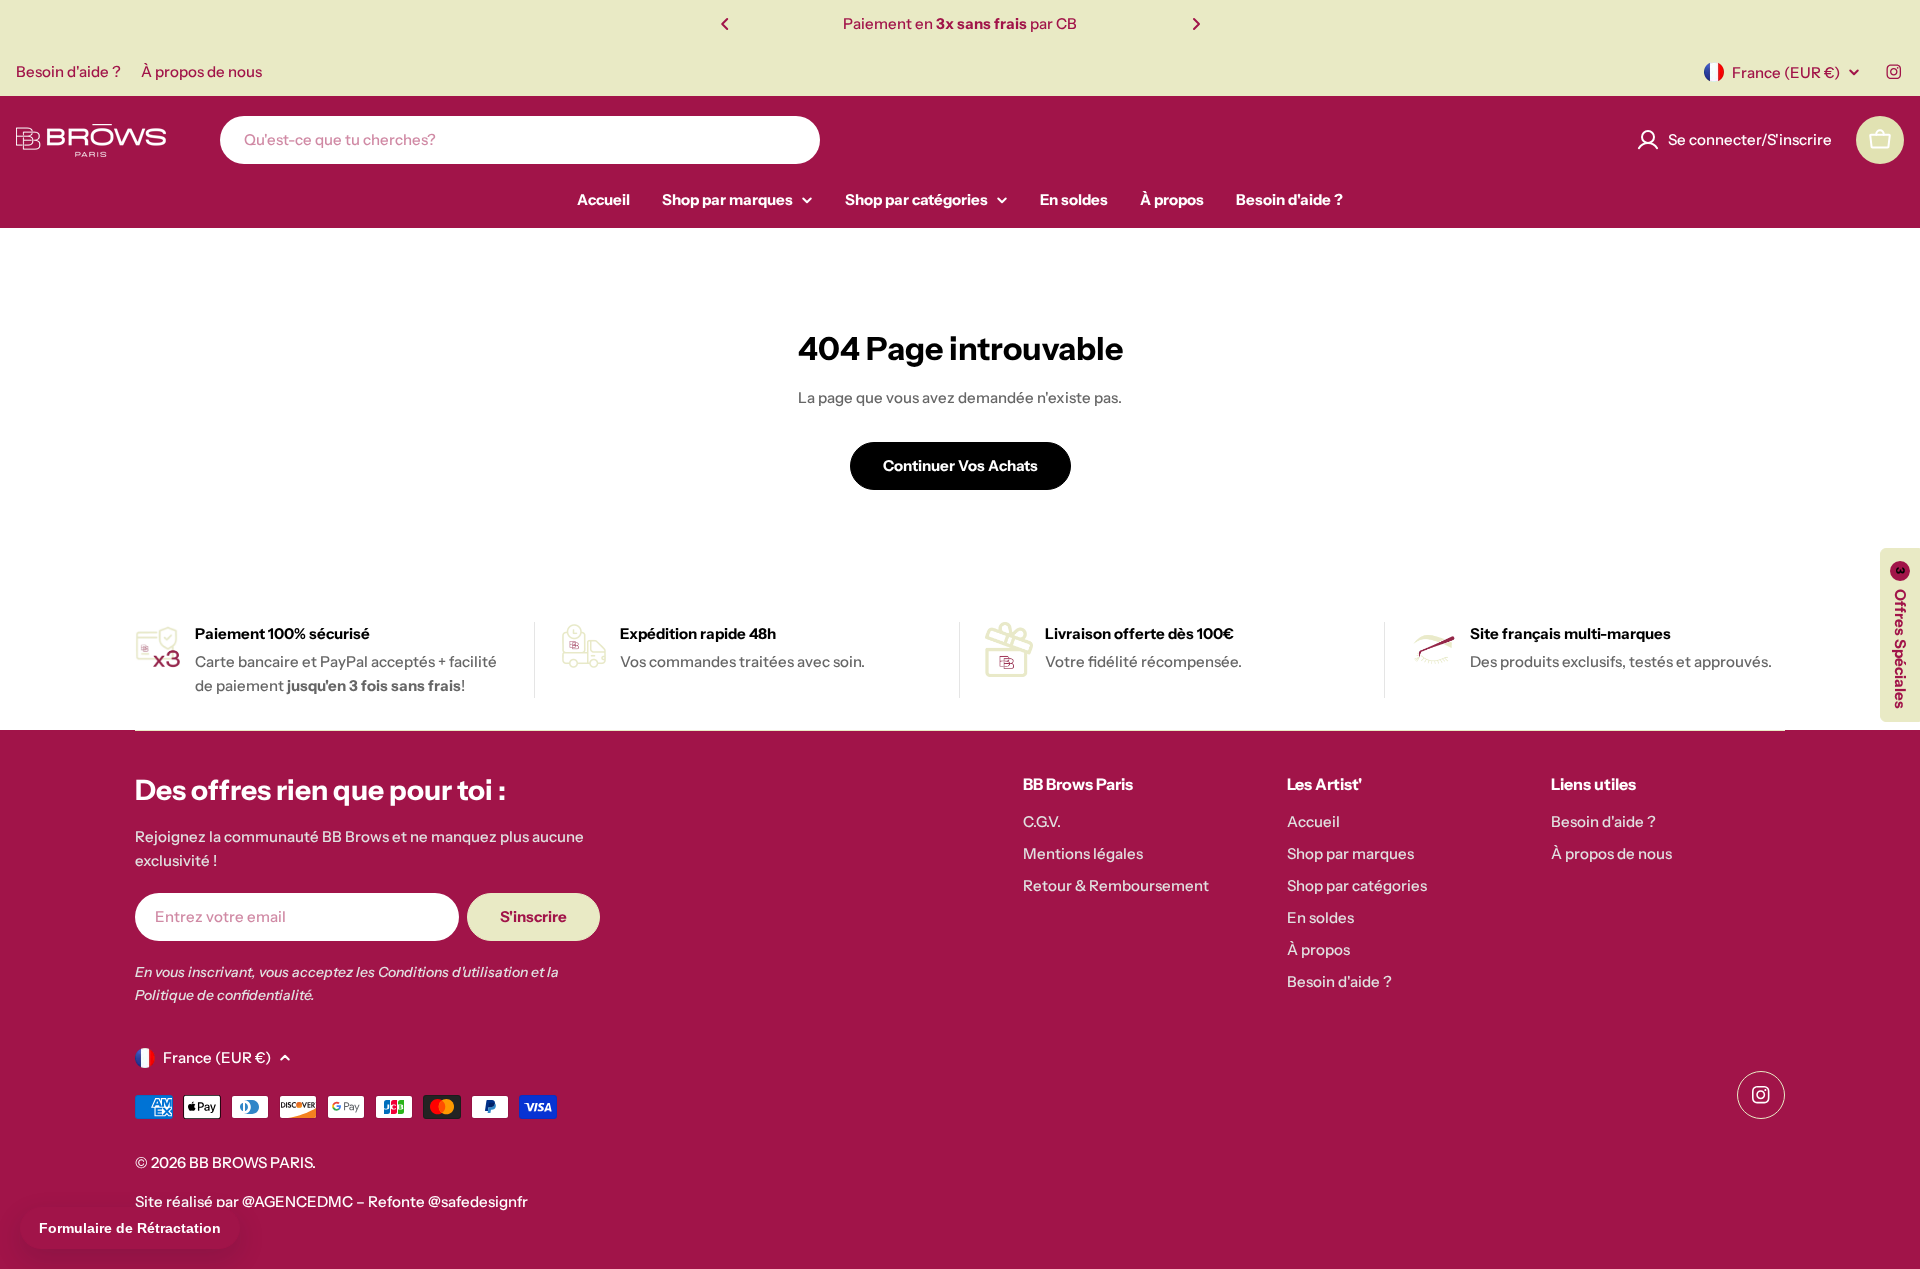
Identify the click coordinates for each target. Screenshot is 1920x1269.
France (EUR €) (1786, 72)
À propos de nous (201, 71)
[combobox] (520, 140)
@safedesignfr (478, 1201)
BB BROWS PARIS (250, 1162)
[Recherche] (792, 140)
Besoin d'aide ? (68, 71)
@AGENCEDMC (297, 1201)
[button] (725, 24)
